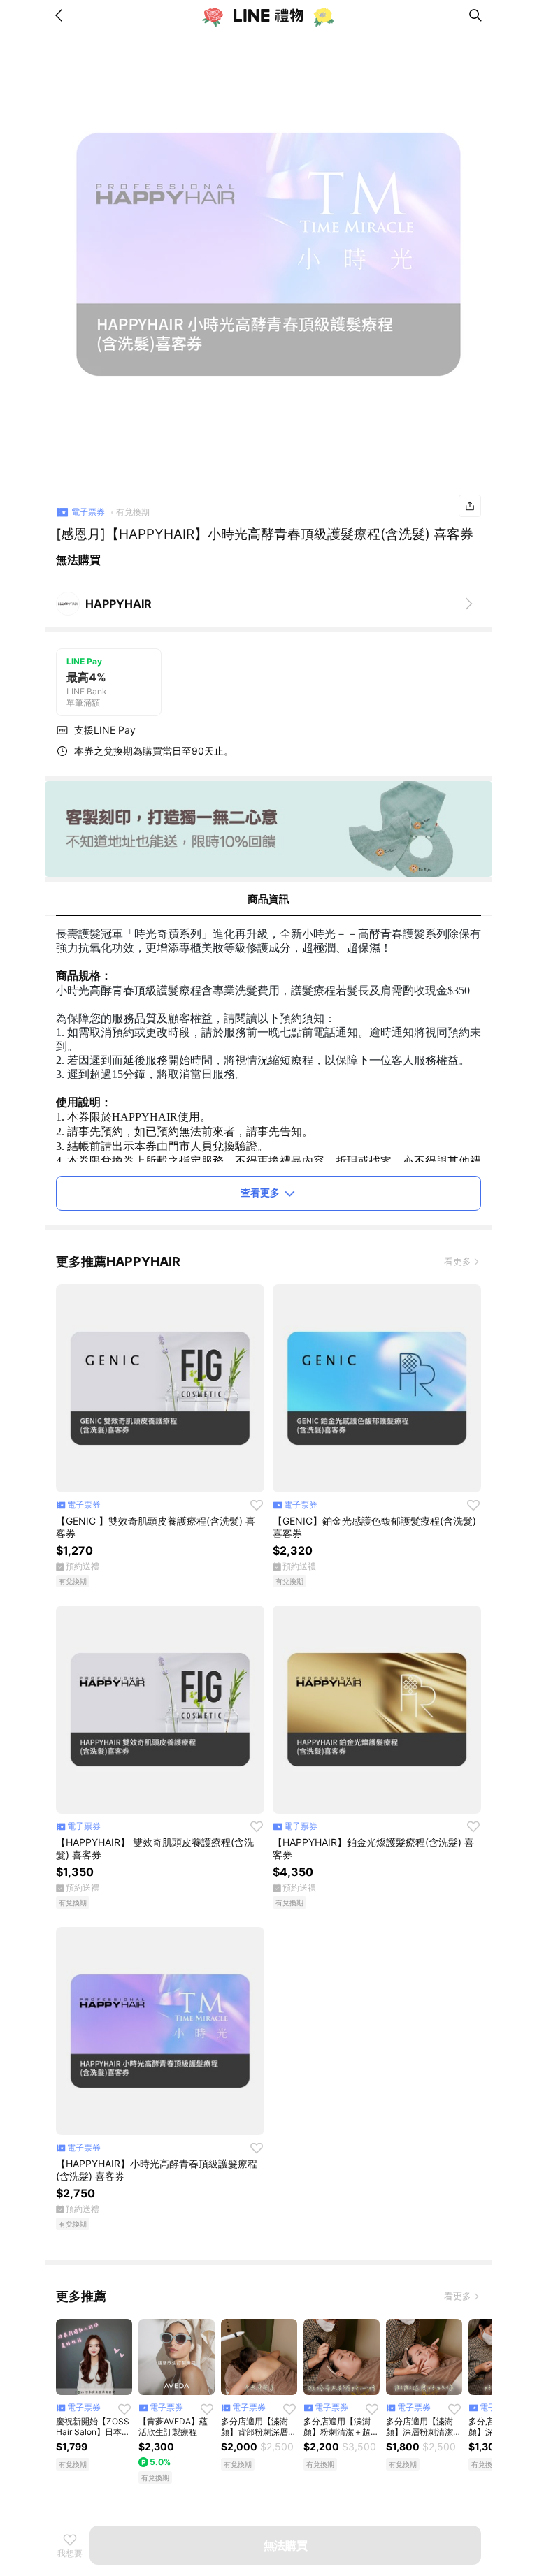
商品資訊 (268, 899)
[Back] (62, 15)
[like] (257, 1505)
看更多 (458, 1261)
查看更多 (260, 1192)
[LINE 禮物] (268, 15)
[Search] (475, 15)
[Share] (470, 506)
